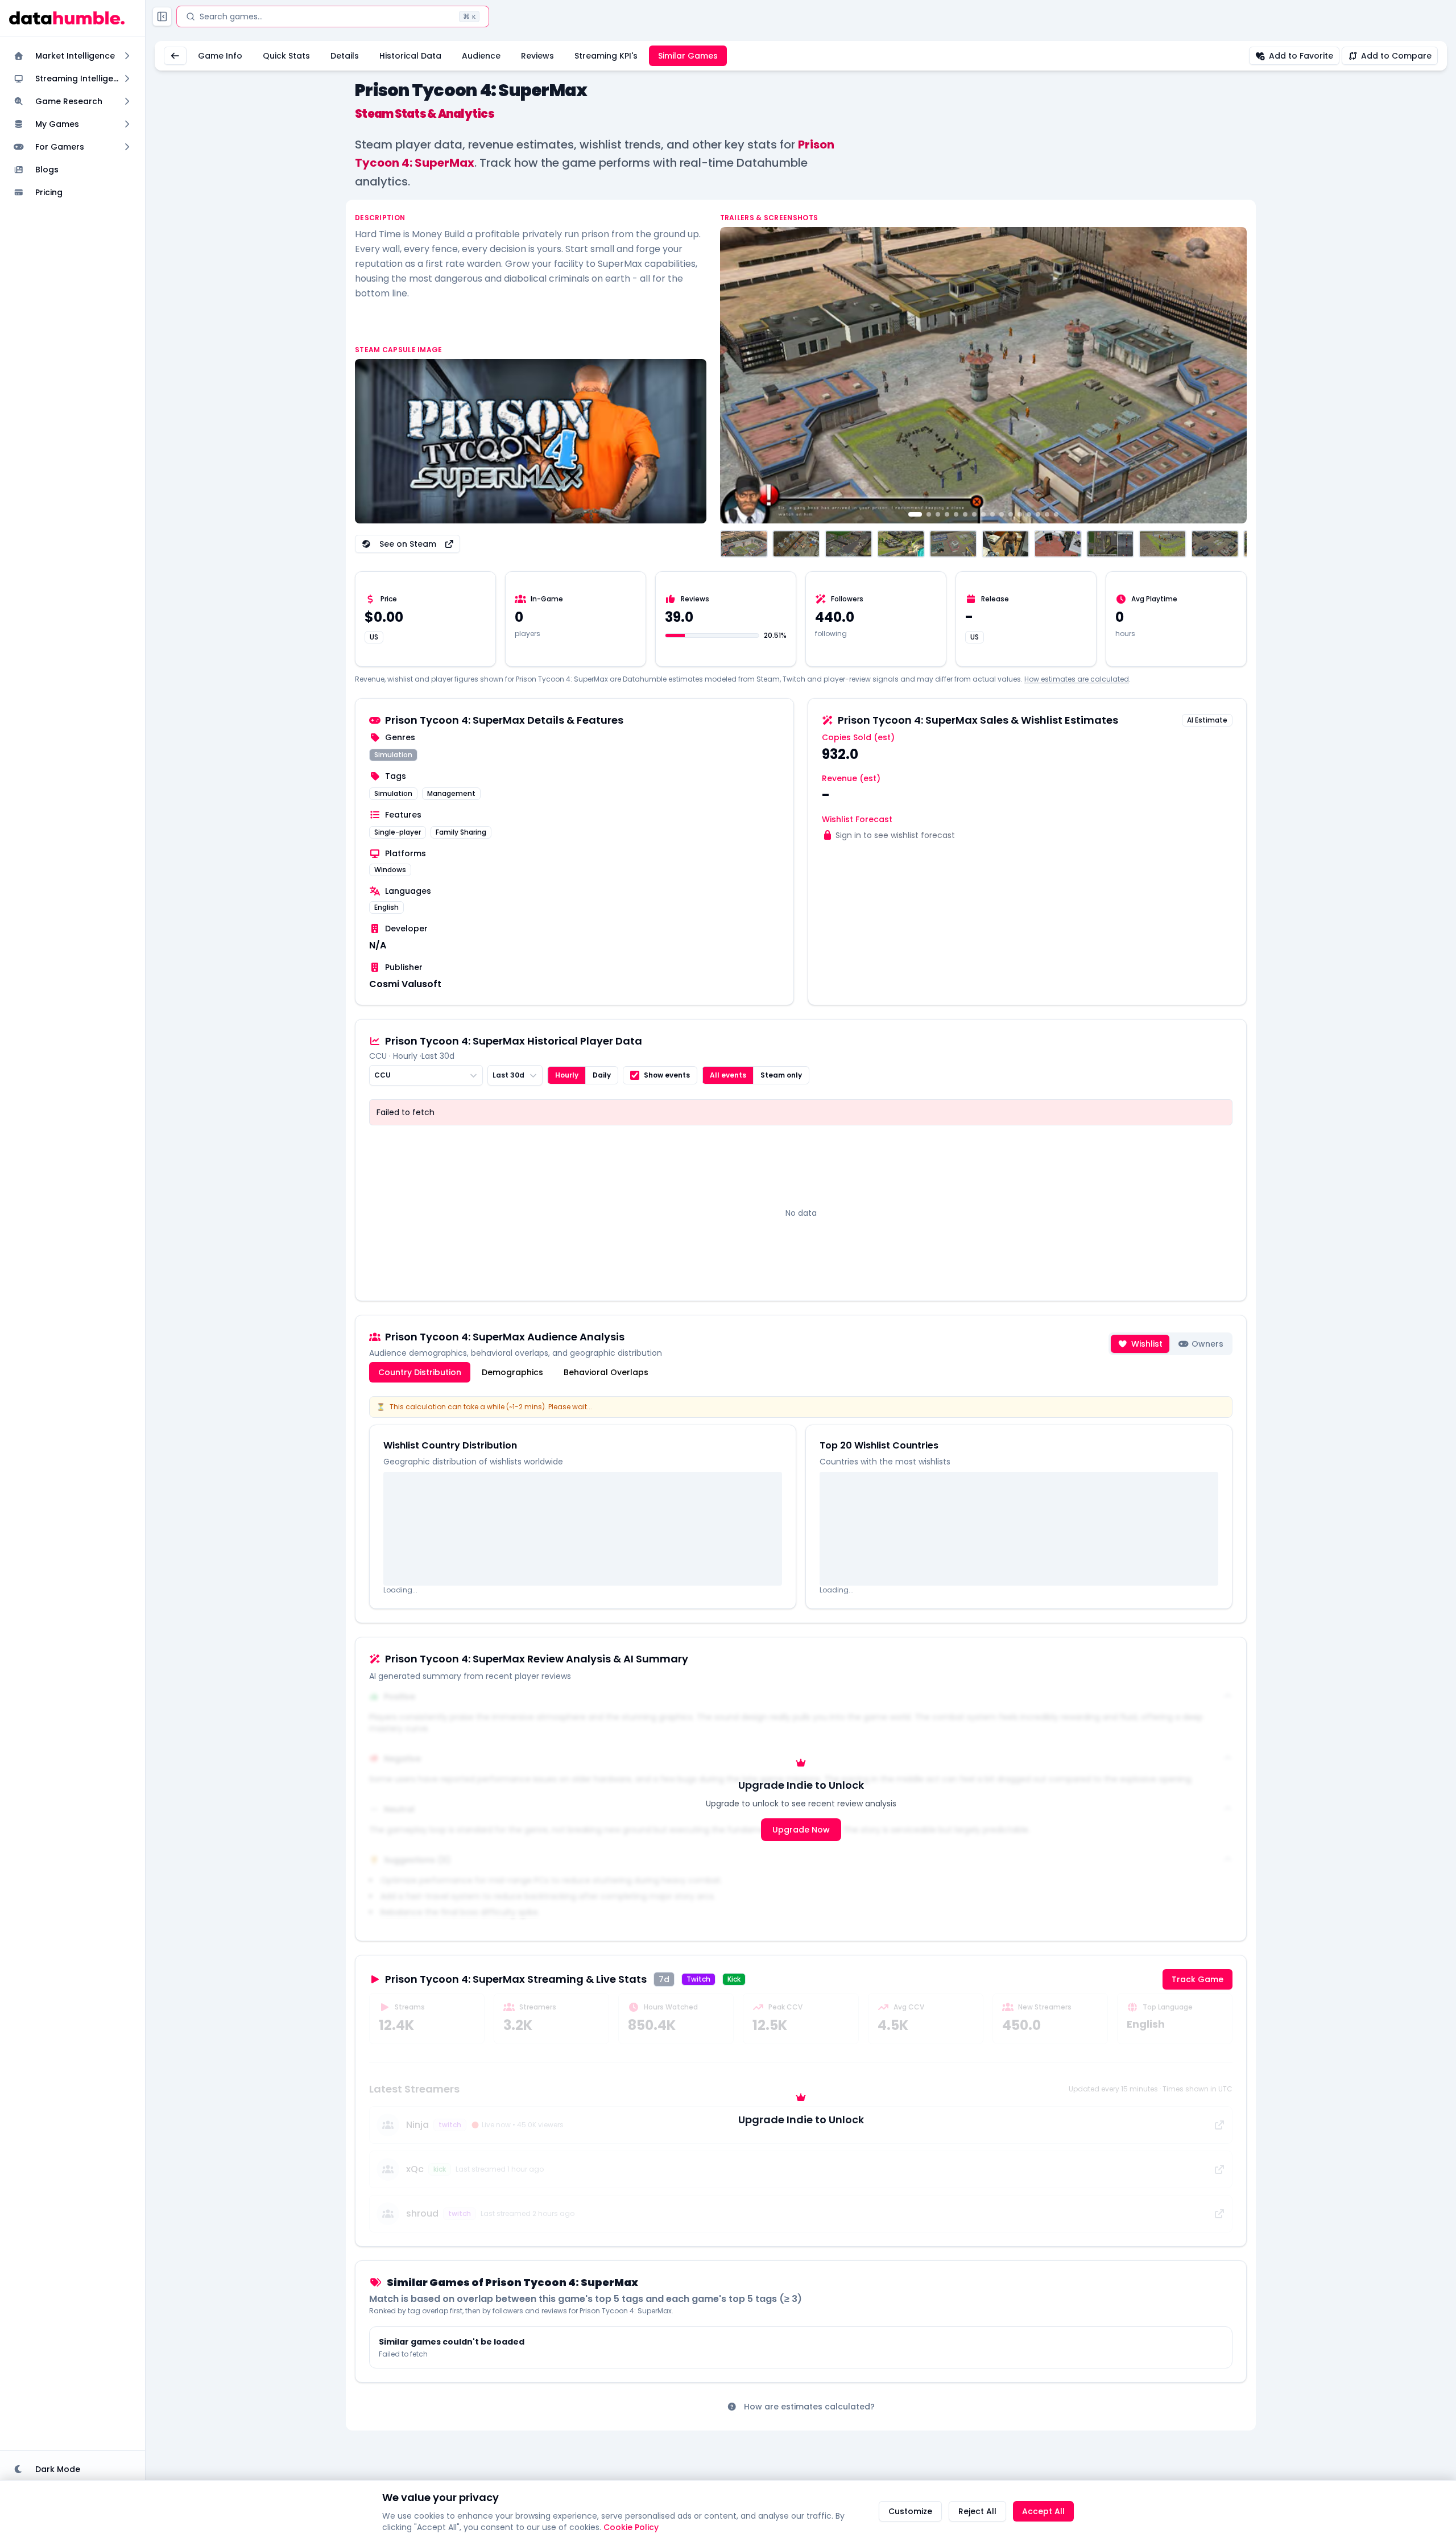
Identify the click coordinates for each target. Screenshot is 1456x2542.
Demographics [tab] (512, 1372)
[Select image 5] (953, 544)
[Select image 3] (849, 544)
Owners (1207, 1344)
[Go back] (175, 56)
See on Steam (408, 544)
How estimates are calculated (1077, 679)
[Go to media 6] (965, 514)
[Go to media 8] (983, 514)
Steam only (781, 1075)
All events (728, 1075)
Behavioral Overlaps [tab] (606, 1372)
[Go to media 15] (1047, 514)
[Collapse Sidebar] (162, 16)
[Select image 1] (744, 544)
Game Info (220, 56)
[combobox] (426, 1075)
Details (345, 56)
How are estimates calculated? (809, 2407)
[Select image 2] (796, 544)
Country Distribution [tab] (420, 1372)
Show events (667, 1075)
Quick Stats (286, 56)
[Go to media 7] (974, 514)
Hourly (567, 1075)
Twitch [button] (698, 1979)
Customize (910, 2511)
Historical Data (410, 56)
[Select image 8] (1110, 544)
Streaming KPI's (606, 56)
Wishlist (1147, 1344)
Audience (481, 56)
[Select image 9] (1163, 544)
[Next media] (1232, 375)
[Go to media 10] (1002, 514)
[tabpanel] (801, 1503)
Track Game (1198, 1979)
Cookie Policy (631, 2527)
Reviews (537, 56)
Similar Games (688, 56)
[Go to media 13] (1029, 514)
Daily (602, 1075)
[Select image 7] (1058, 544)
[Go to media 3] (938, 514)
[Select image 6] (1006, 544)
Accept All (1043, 2511)
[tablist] (513, 1372)
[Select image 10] (1215, 544)
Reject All (977, 2511)
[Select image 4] (901, 544)
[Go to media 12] (1020, 514)
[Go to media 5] (956, 514)
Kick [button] (734, 1979)
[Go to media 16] (1056, 514)
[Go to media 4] (947, 514)
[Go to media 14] (1038, 514)
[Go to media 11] (1011, 514)
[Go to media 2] (929, 514)
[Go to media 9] (992, 514)
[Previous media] (735, 375)
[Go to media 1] (915, 514)
